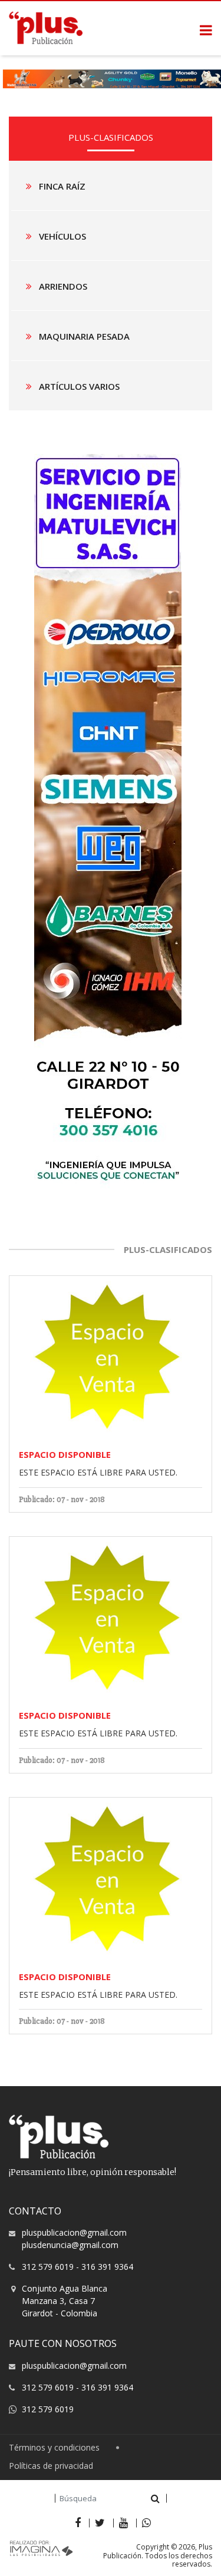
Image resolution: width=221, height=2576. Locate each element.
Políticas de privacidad (51, 2466)
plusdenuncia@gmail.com (70, 2245)
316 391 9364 (107, 2267)
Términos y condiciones (54, 2448)
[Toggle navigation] (206, 30)
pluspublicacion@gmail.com (74, 2232)
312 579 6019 (48, 2267)
